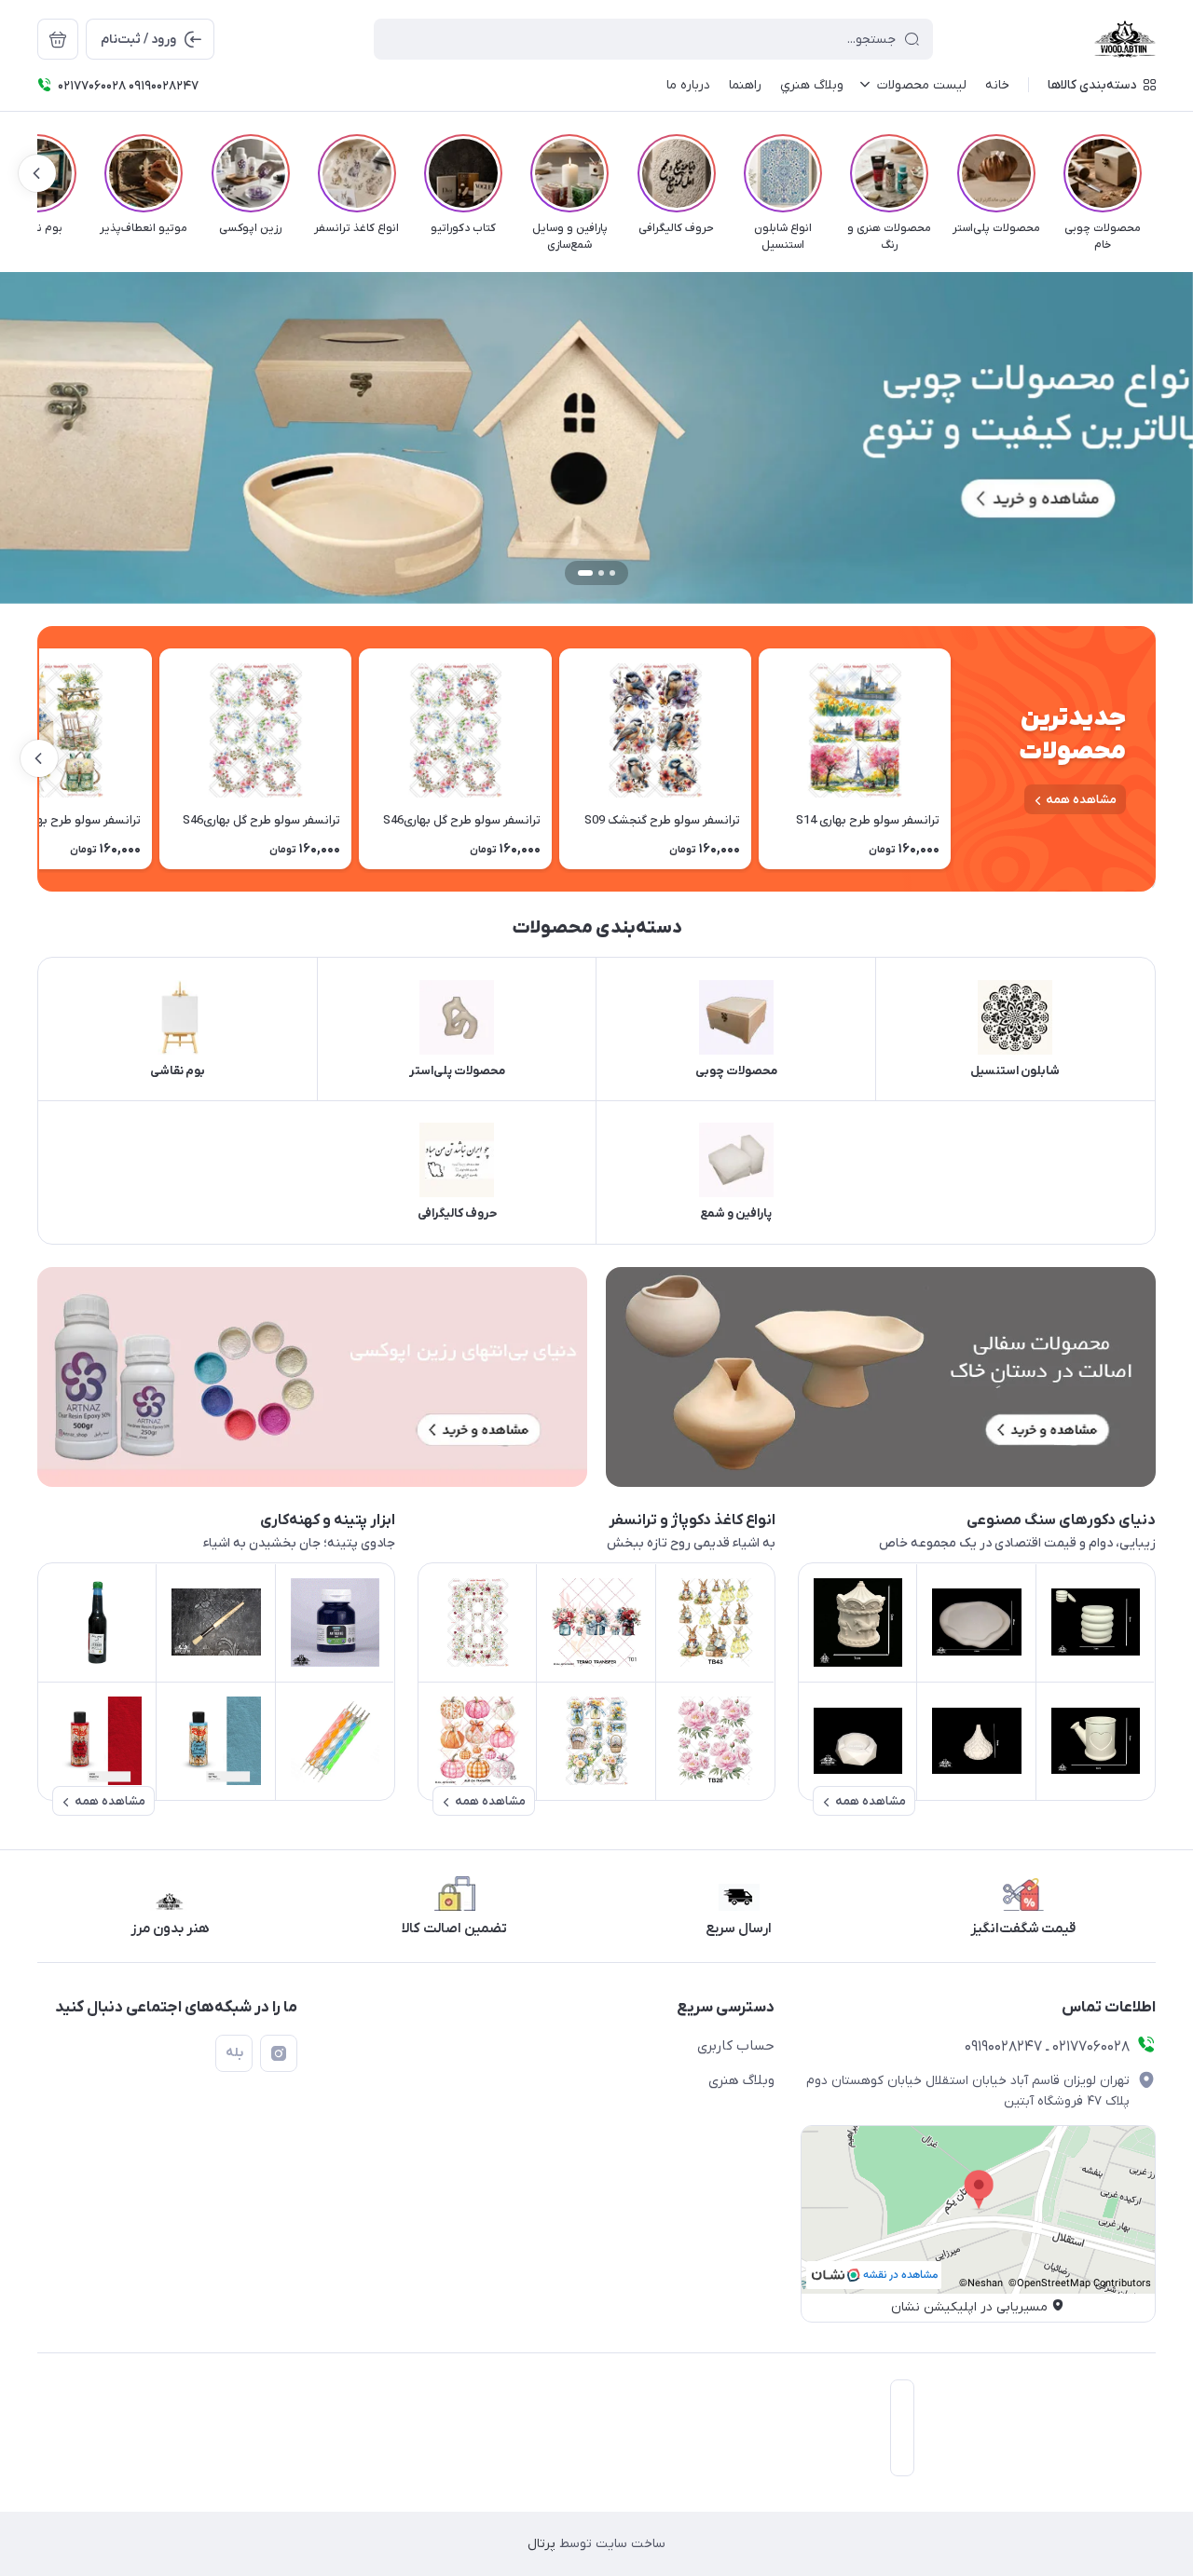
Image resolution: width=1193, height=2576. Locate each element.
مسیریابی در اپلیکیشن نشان (969, 2307)
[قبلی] (1156, 173)
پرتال (542, 2544)
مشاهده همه (1081, 800)
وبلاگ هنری (741, 2080)
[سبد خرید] (58, 39)
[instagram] (279, 2053)
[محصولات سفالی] (881, 1377)
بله (234, 2053)
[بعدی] (37, 173)
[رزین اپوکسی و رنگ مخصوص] (312, 1377)
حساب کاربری (736, 2046)
